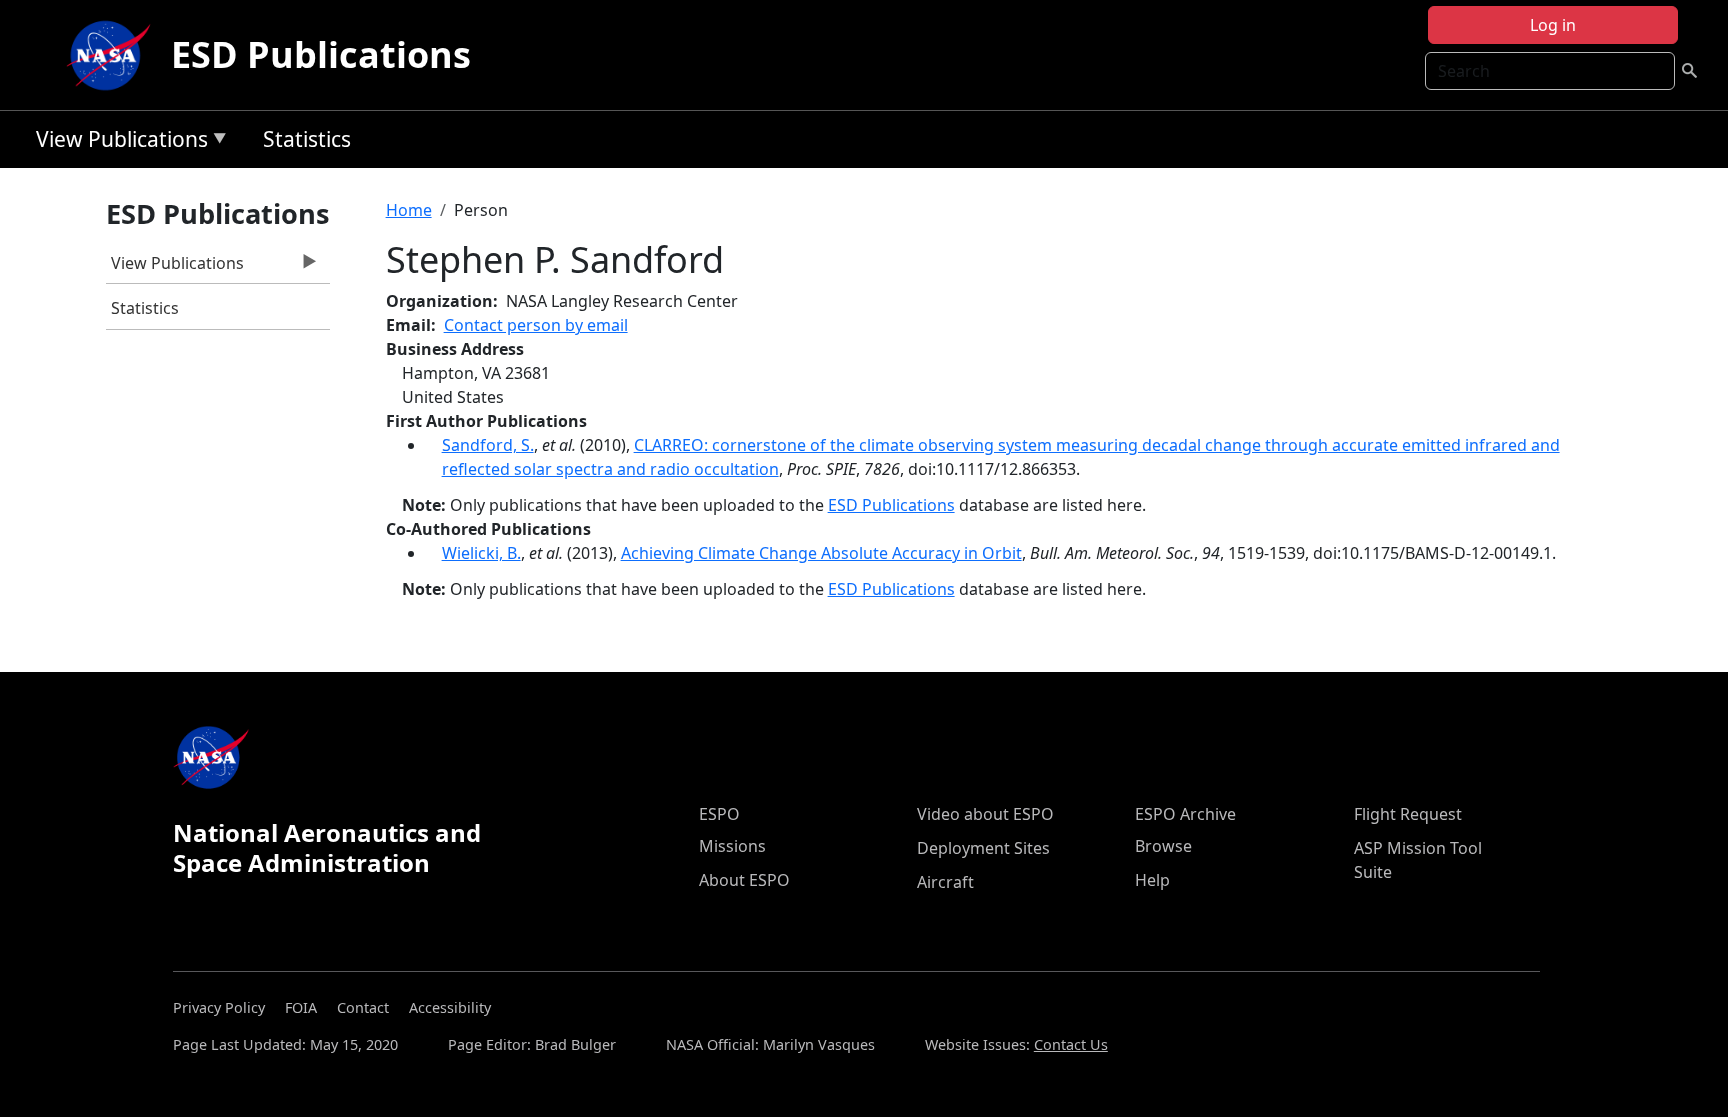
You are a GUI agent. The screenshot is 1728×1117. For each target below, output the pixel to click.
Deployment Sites (983, 848)
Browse (1163, 846)
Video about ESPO (985, 814)
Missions (732, 846)
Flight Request (1408, 814)
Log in (1553, 25)
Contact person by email (536, 325)
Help (1152, 880)
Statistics (307, 139)
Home (409, 210)
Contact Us (1071, 1044)
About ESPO (744, 880)
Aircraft (945, 882)
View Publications (117, 142)
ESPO (719, 814)
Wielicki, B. (481, 553)
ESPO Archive (1185, 814)
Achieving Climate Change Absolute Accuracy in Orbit (821, 553)
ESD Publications (321, 54)
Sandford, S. (488, 445)
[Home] (113, 55)
